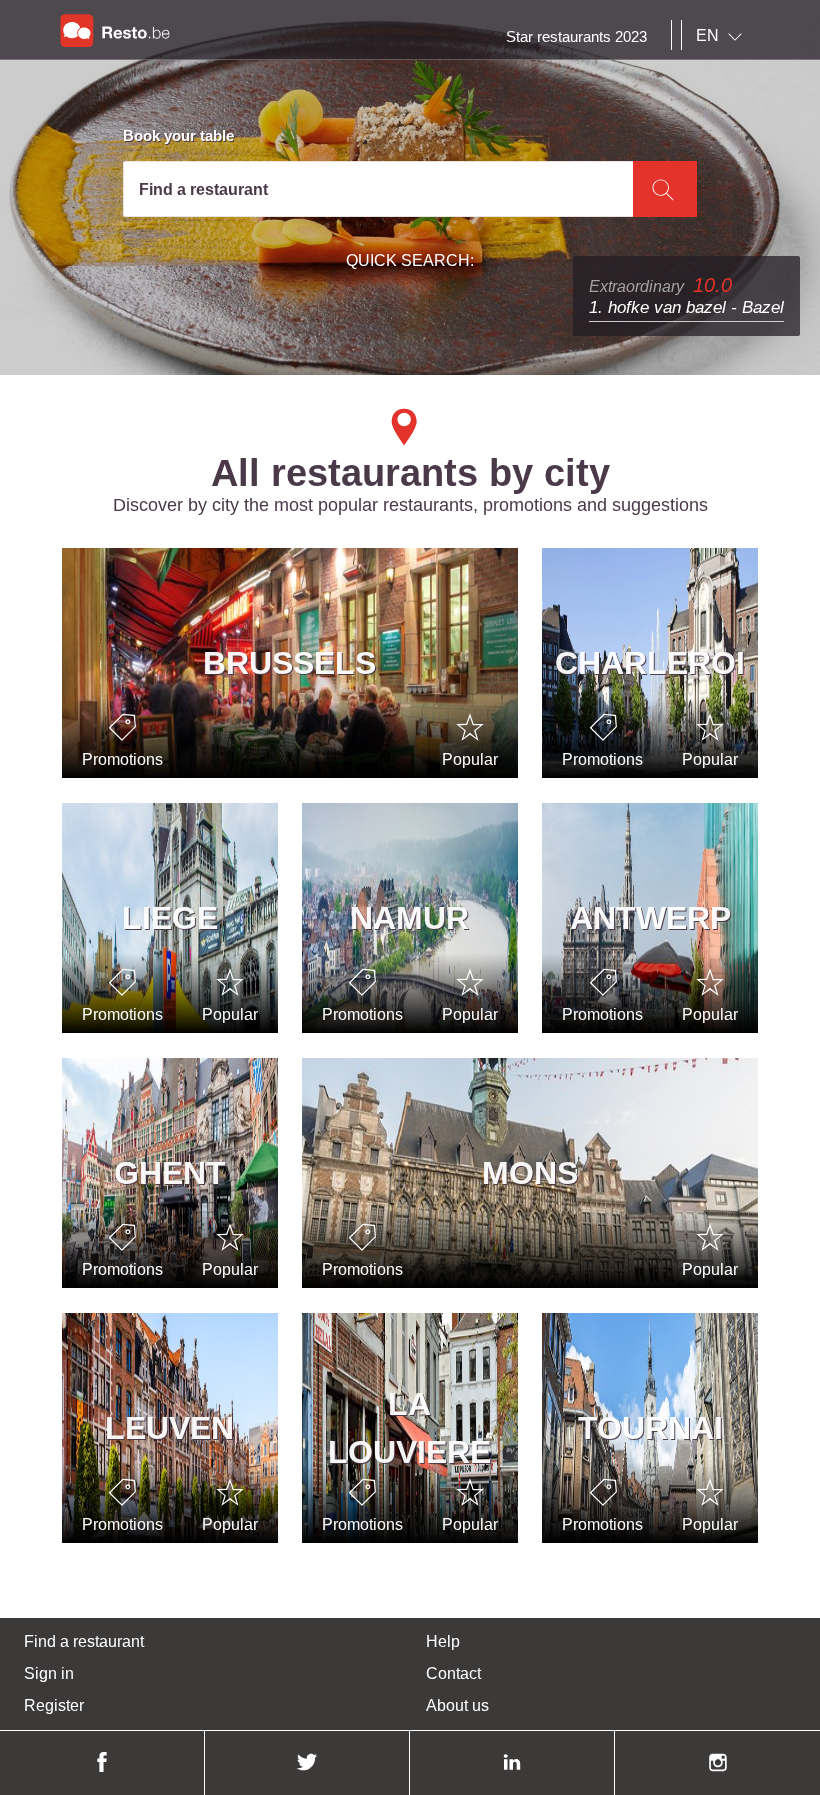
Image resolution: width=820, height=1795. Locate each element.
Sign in (49, 1673)
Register (54, 1705)
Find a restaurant (84, 1641)
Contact (453, 1673)
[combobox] (723, 36)
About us (457, 1705)
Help (443, 1641)
